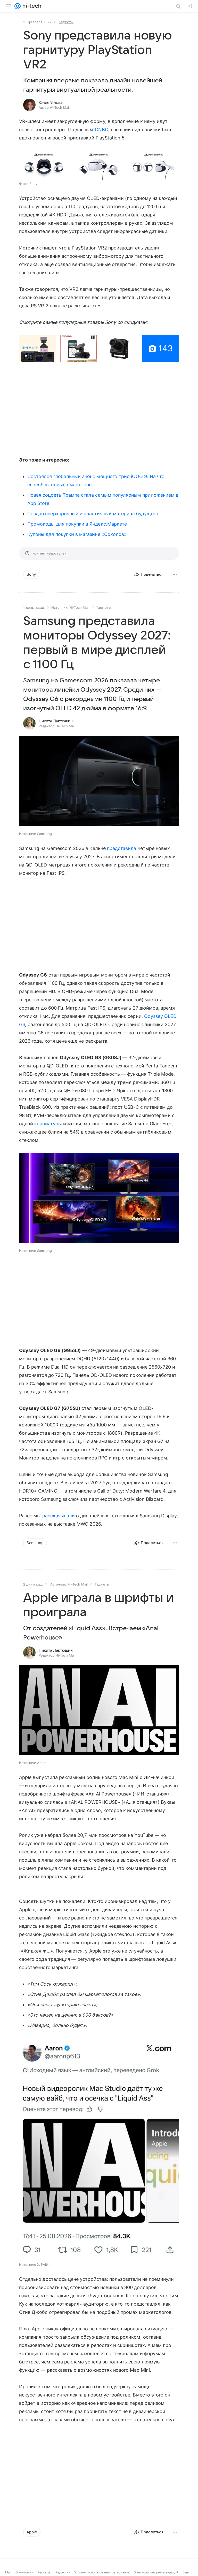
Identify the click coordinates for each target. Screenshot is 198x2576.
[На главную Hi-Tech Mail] (31, 6)
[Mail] (18, 6)
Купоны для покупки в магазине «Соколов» (77, 534)
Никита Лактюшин (56, 721)
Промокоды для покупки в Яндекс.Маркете (77, 524)
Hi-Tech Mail (79, 607)
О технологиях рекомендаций (156, 2572)
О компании (24, 2572)
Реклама (44, 2572)
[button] (44, 165)
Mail (8, 2572)
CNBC (102, 130)
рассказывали (59, 1516)
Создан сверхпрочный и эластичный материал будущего (93, 514)
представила (122, 848)
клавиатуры (48, 1124)
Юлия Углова (51, 103)
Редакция (63, 2572)
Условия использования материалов (102, 2572)
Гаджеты (66, 22)
